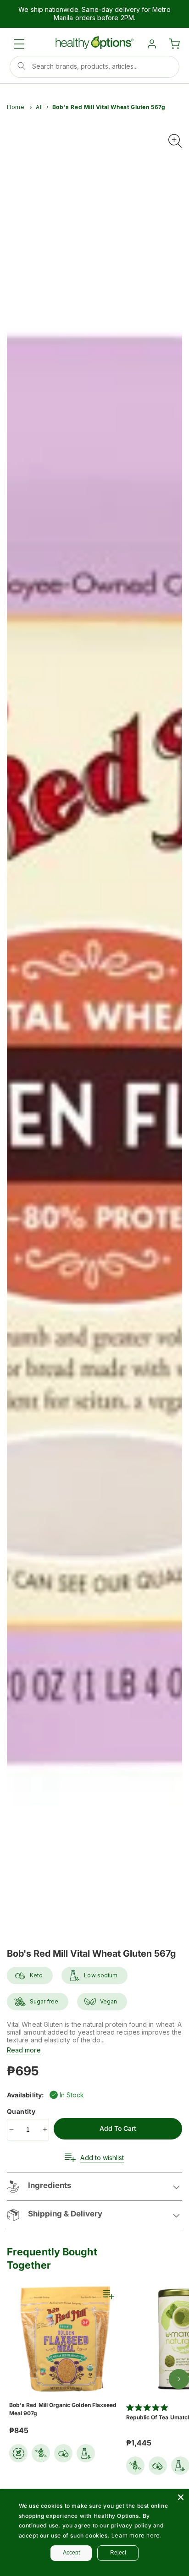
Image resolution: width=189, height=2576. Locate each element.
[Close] (181, 2497)
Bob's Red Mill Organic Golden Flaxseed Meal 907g (63, 2409)
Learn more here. (137, 2535)
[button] (19, 44)
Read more (24, 2050)
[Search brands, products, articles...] (22, 66)
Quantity (22, 2111)
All (39, 107)
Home (16, 107)
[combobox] (94, 67)
